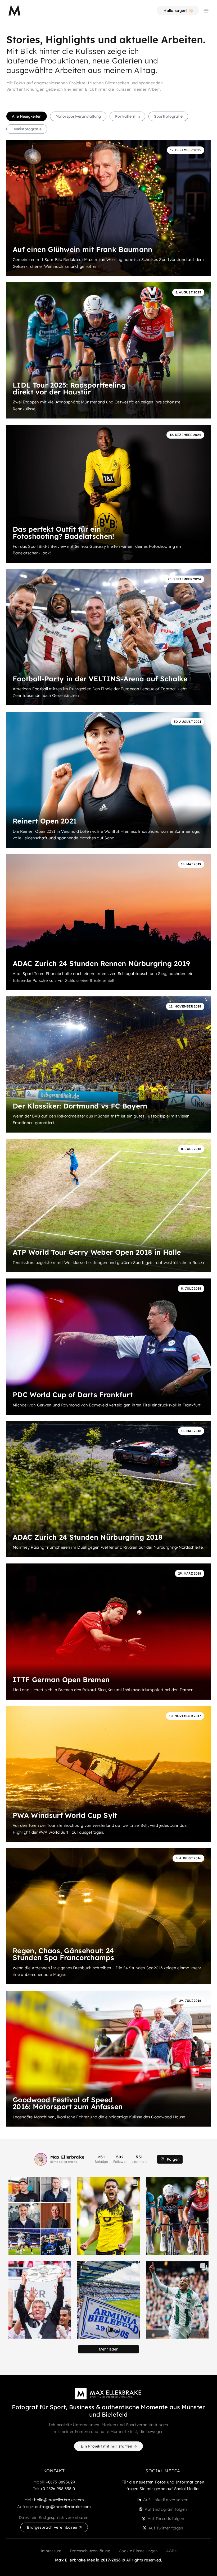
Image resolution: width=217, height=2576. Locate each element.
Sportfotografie (168, 116)
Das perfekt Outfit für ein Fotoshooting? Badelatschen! (64, 533)
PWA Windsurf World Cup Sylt (65, 1815)
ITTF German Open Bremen (61, 1680)
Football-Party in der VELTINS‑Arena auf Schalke (100, 679)
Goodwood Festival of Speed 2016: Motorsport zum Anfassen (68, 2103)
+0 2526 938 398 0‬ (58, 2489)
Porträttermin (127, 116)
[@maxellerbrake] (41, 2159)
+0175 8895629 (60, 2482)
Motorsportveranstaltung (78, 116)
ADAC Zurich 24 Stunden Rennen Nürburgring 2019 (101, 963)
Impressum (51, 2551)
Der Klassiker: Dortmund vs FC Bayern (80, 1106)
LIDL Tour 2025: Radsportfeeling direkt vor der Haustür (69, 388)
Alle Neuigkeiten (27, 116)
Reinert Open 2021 (45, 821)
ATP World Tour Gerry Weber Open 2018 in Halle (97, 1252)
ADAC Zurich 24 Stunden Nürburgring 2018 (87, 1537)
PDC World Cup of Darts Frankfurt (73, 1395)
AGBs (171, 2551)
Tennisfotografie (27, 129)
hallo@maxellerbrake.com (59, 2500)
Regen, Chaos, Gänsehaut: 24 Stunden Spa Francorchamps (63, 1954)
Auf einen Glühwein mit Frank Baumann (83, 249)
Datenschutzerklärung (90, 2551)
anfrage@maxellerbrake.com (63, 2507)
